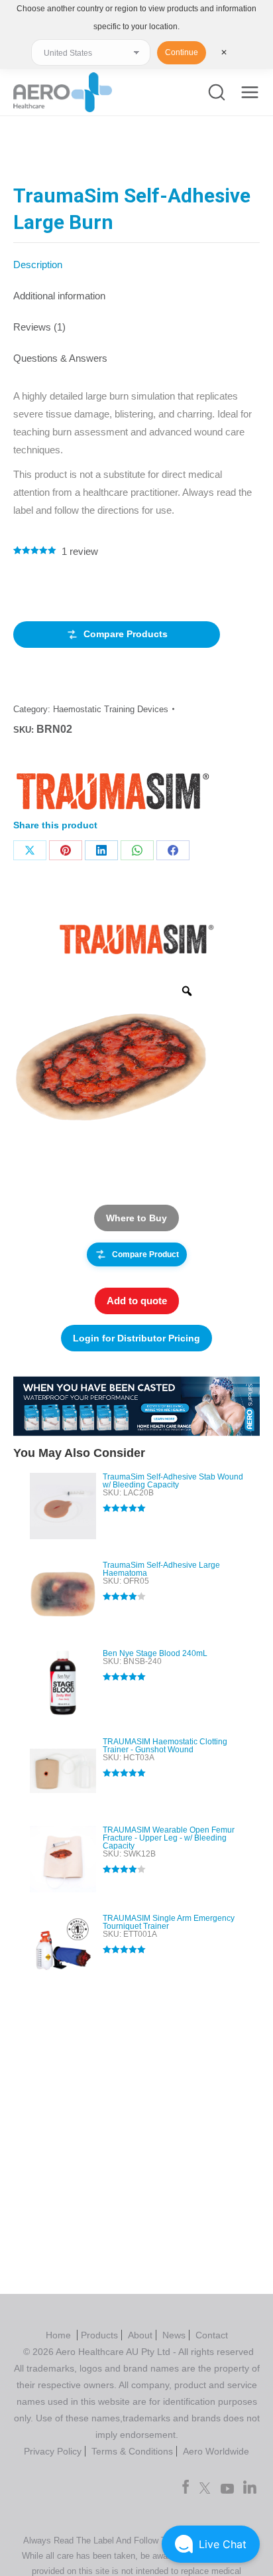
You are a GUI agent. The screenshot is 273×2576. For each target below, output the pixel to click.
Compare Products (126, 634)
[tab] (136, 258)
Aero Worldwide (216, 2451)
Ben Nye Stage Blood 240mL (155, 1653)
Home (60, 2335)
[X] (30, 850)
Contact (212, 2335)
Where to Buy (136, 1218)
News (174, 2335)
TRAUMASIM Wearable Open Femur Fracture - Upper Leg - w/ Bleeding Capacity (169, 1838)
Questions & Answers (60, 358)
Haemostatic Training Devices (111, 709)
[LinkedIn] (101, 850)
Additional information (59, 296)
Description (38, 265)
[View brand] (136, 938)
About (140, 2335)
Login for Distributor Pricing (136, 1338)
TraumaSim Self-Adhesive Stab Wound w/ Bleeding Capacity (173, 1481)
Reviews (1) (39, 327)
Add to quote (137, 1301)
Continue (182, 52)
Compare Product (145, 1254)
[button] (211, 2544)
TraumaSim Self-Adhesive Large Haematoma (161, 1569)
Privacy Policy (53, 2451)
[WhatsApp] (137, 850)
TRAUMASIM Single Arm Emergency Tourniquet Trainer (169, 1922)
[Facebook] (173, 850)
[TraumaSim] (113, 794)
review (80, 551)
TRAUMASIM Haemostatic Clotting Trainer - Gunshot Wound (165, 1746)
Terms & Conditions (132, 2451)
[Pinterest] (66, 850)
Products (99, 2335)
